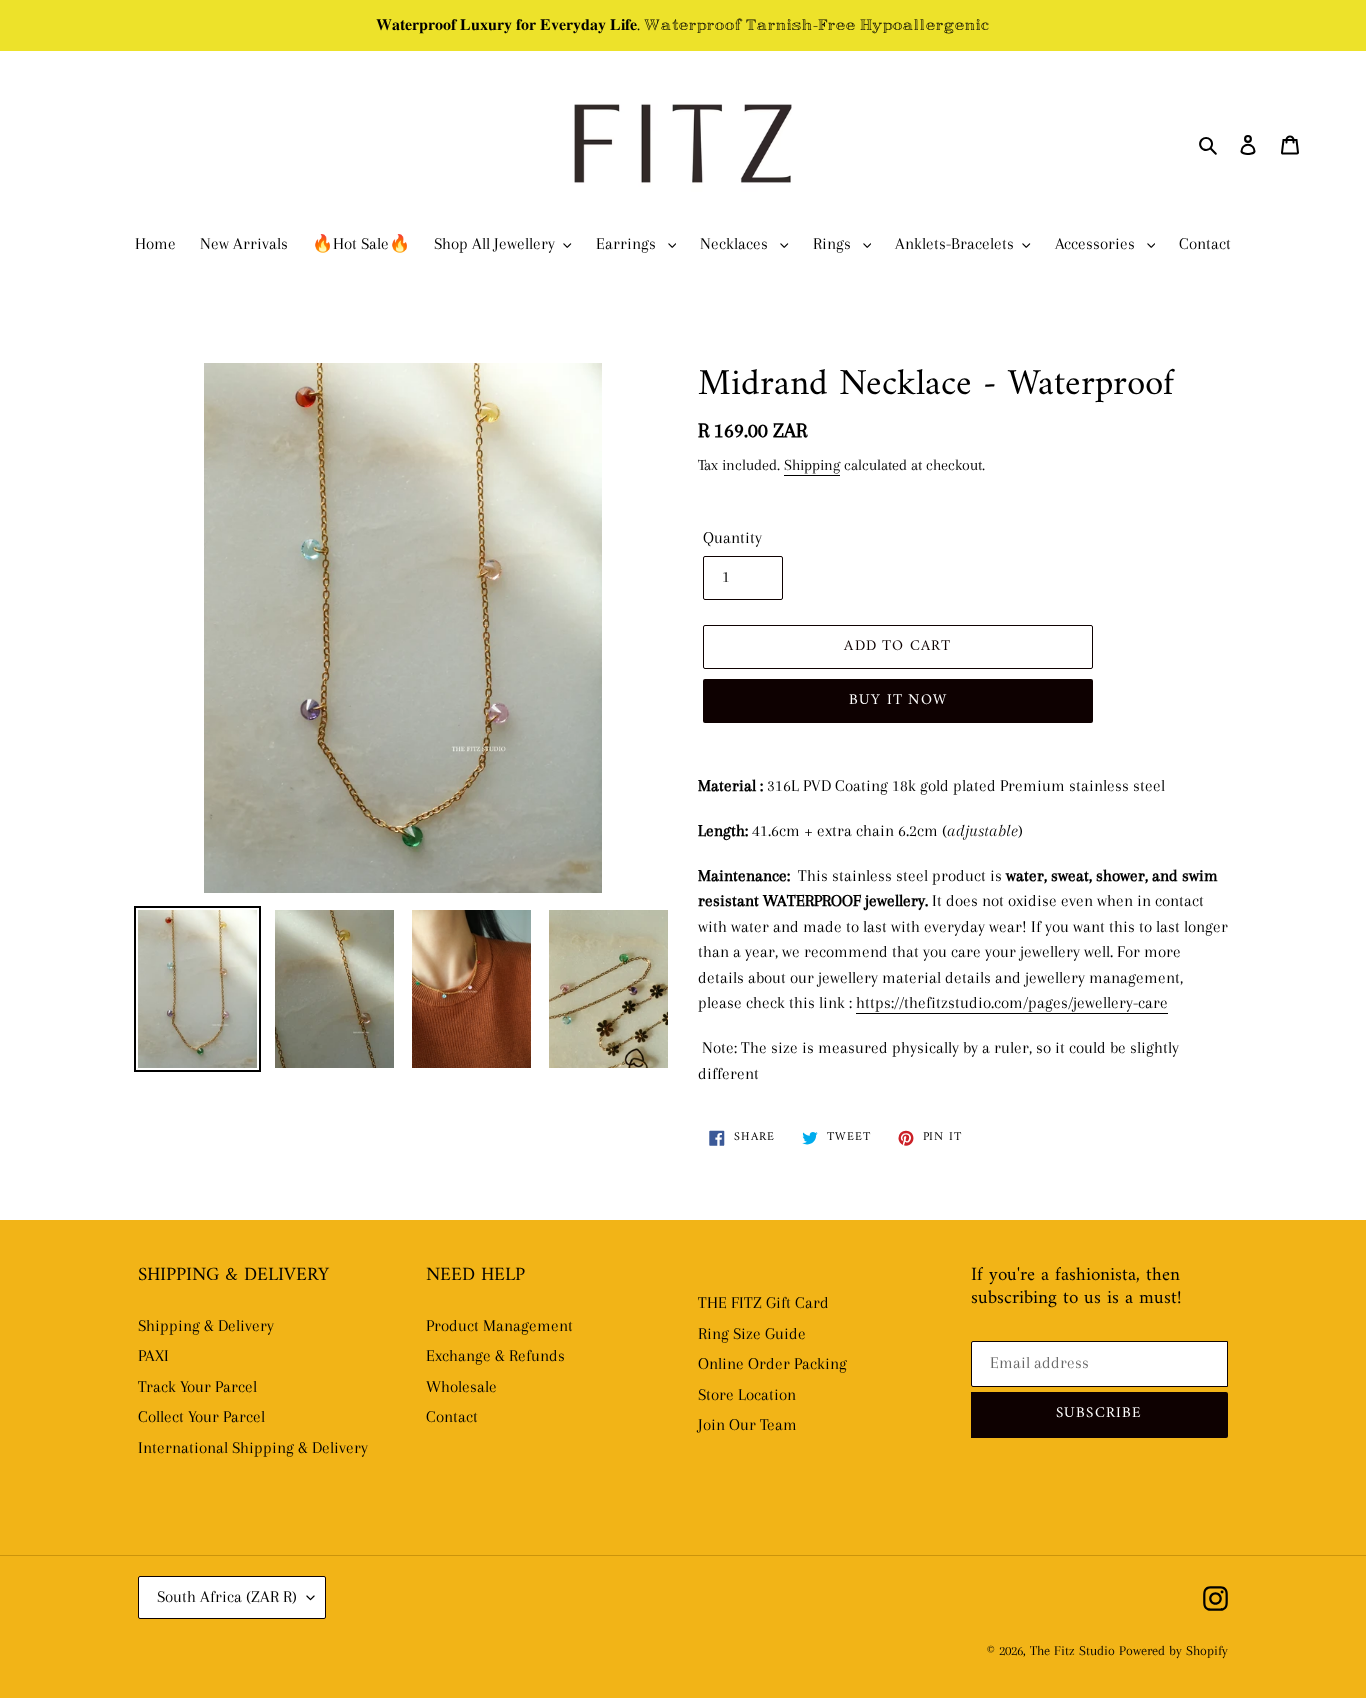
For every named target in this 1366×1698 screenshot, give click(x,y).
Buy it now (898, 700)
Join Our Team (747, 1424)
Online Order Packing (772, 1363)
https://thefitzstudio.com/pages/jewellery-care (1012, 1002)
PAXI (153, 1355)
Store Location (747, 1394)
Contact (452, 1416)
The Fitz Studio (1072, 1650)
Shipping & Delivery (206, 1325)
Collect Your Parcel (201, 1416)
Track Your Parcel (197, 1386)
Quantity (732, 537)
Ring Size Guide (752, 1333)
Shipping (812, 465)
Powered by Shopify (1173, 1650)
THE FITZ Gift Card (763, 1302)
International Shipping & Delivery (253, 1447)
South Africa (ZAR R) (227, 1596)
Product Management (499, 1325)
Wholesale (461, 1386)
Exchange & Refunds (495, 1355)
